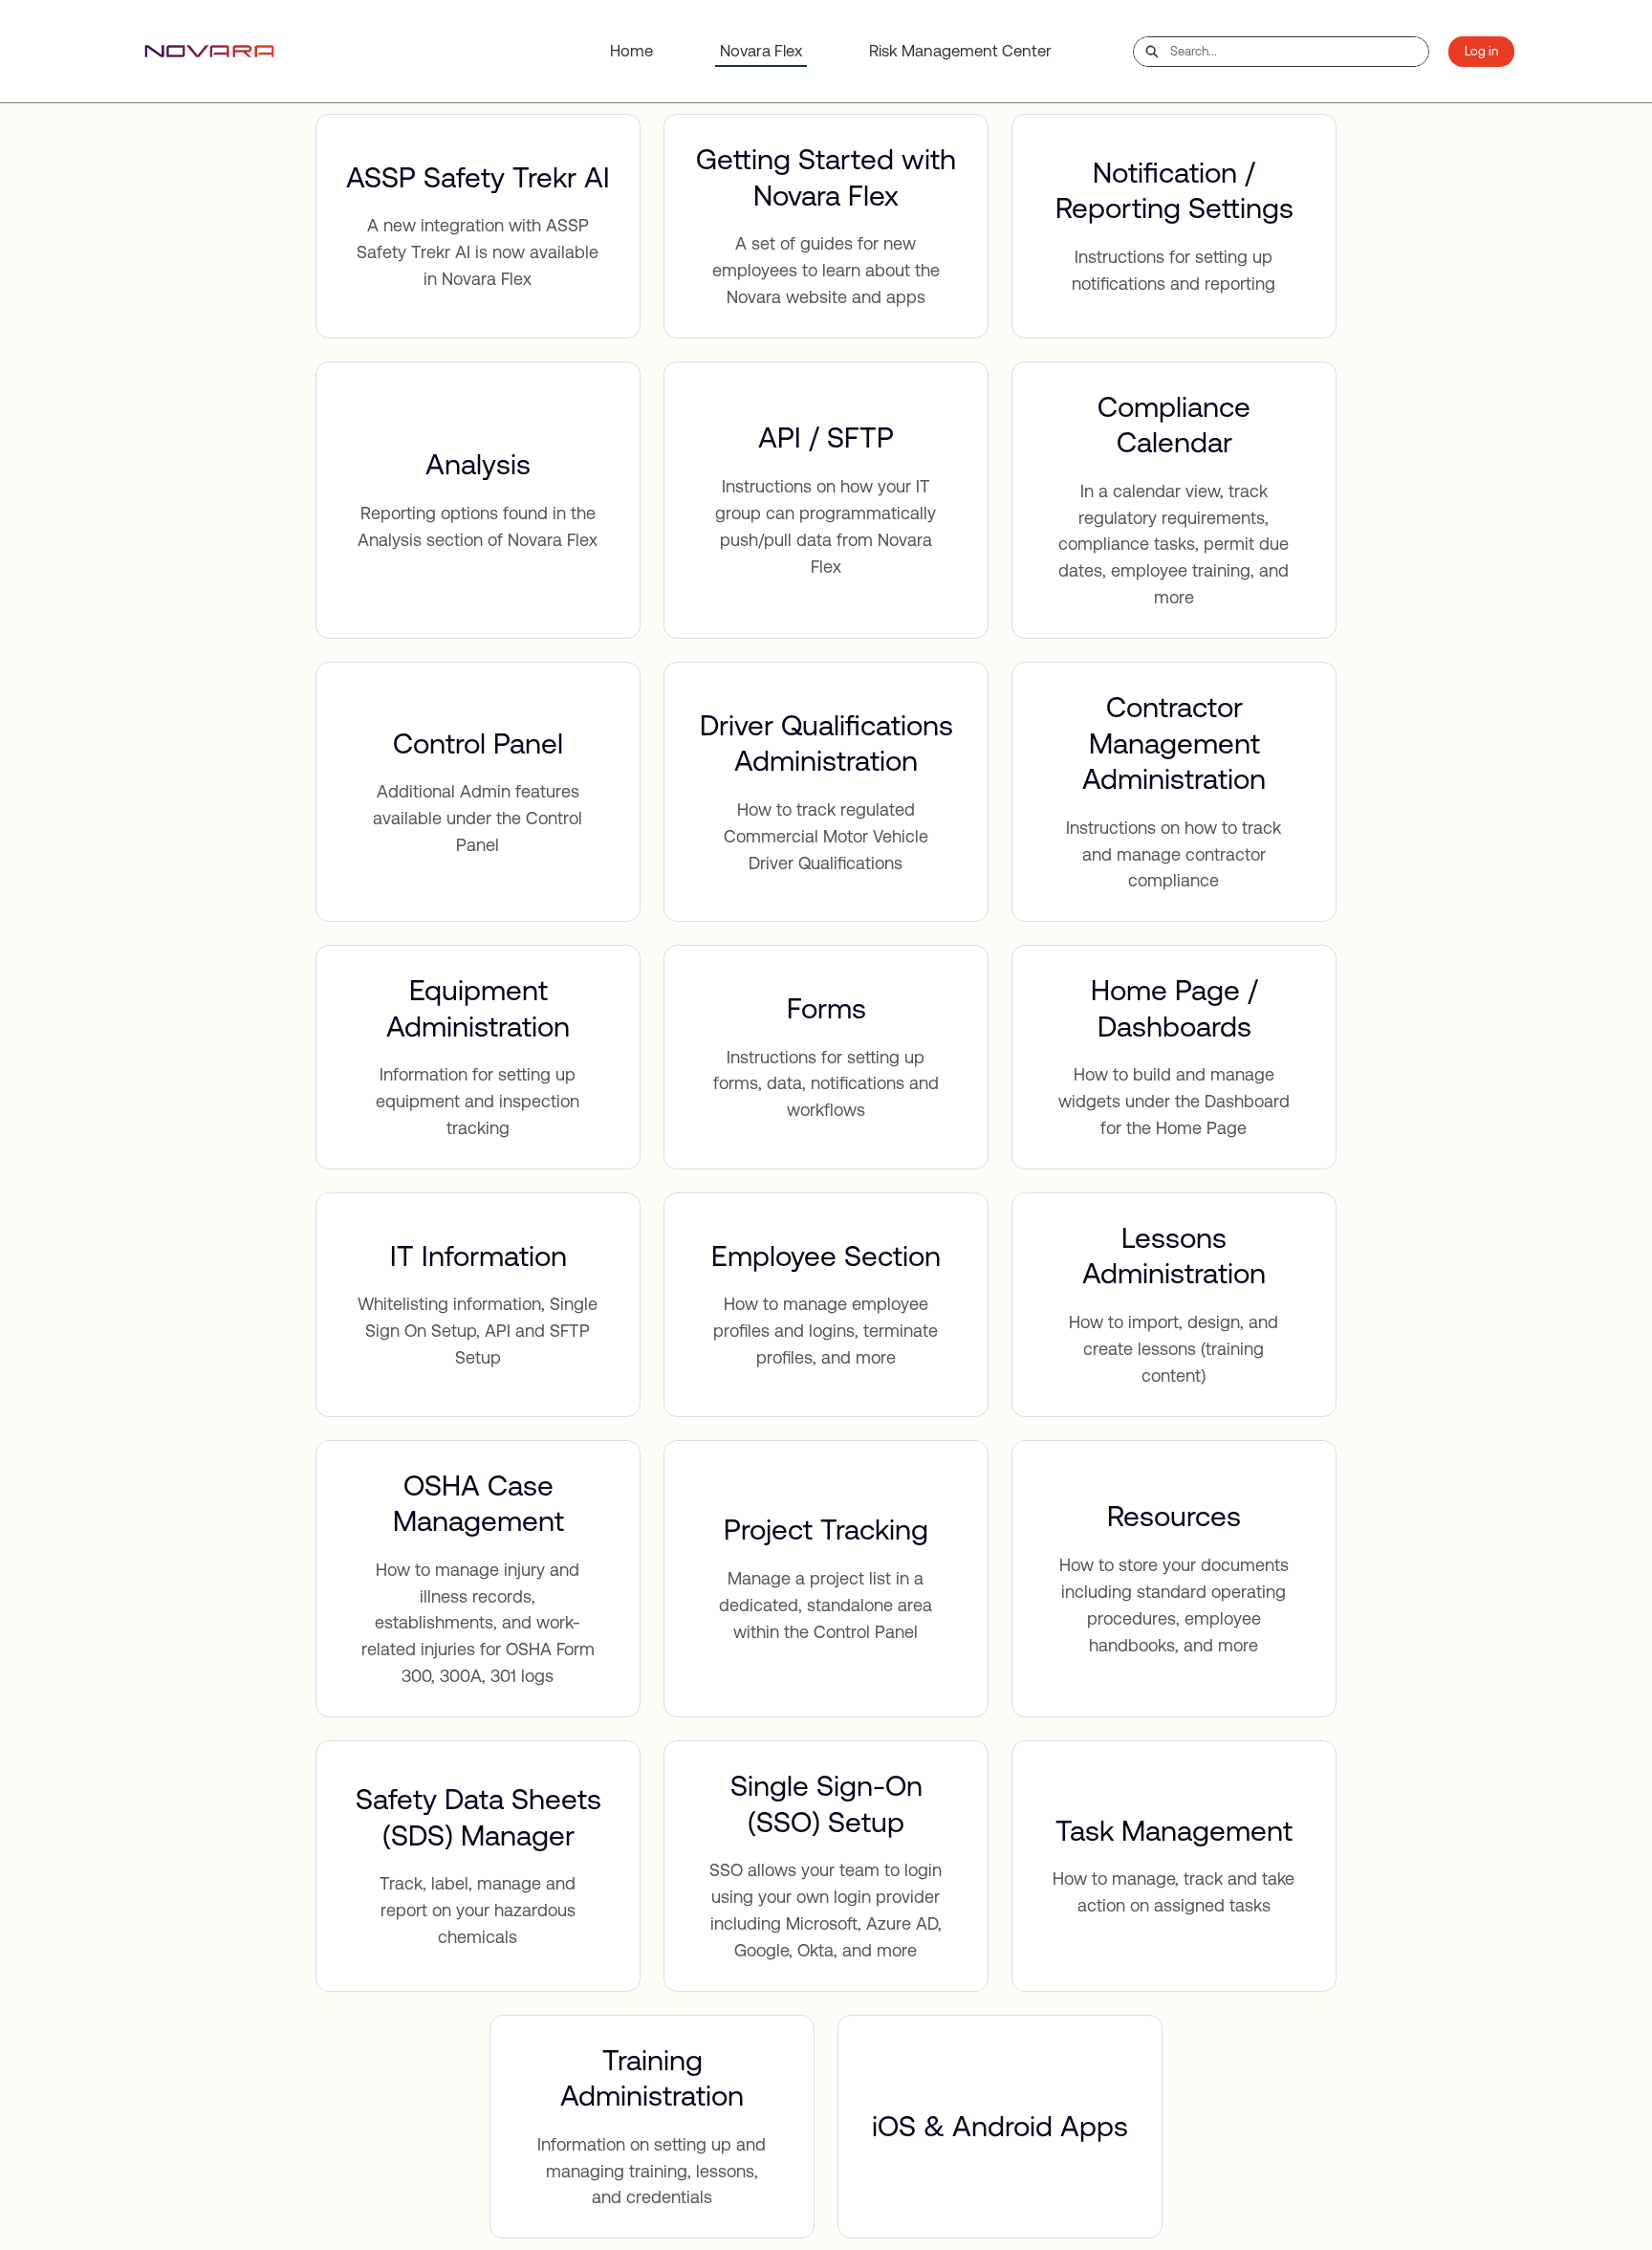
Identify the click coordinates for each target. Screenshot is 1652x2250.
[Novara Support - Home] (209, 51)
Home (631, 51)
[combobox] (1299, 52)
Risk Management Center (960, 51)
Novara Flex (761, 51)
